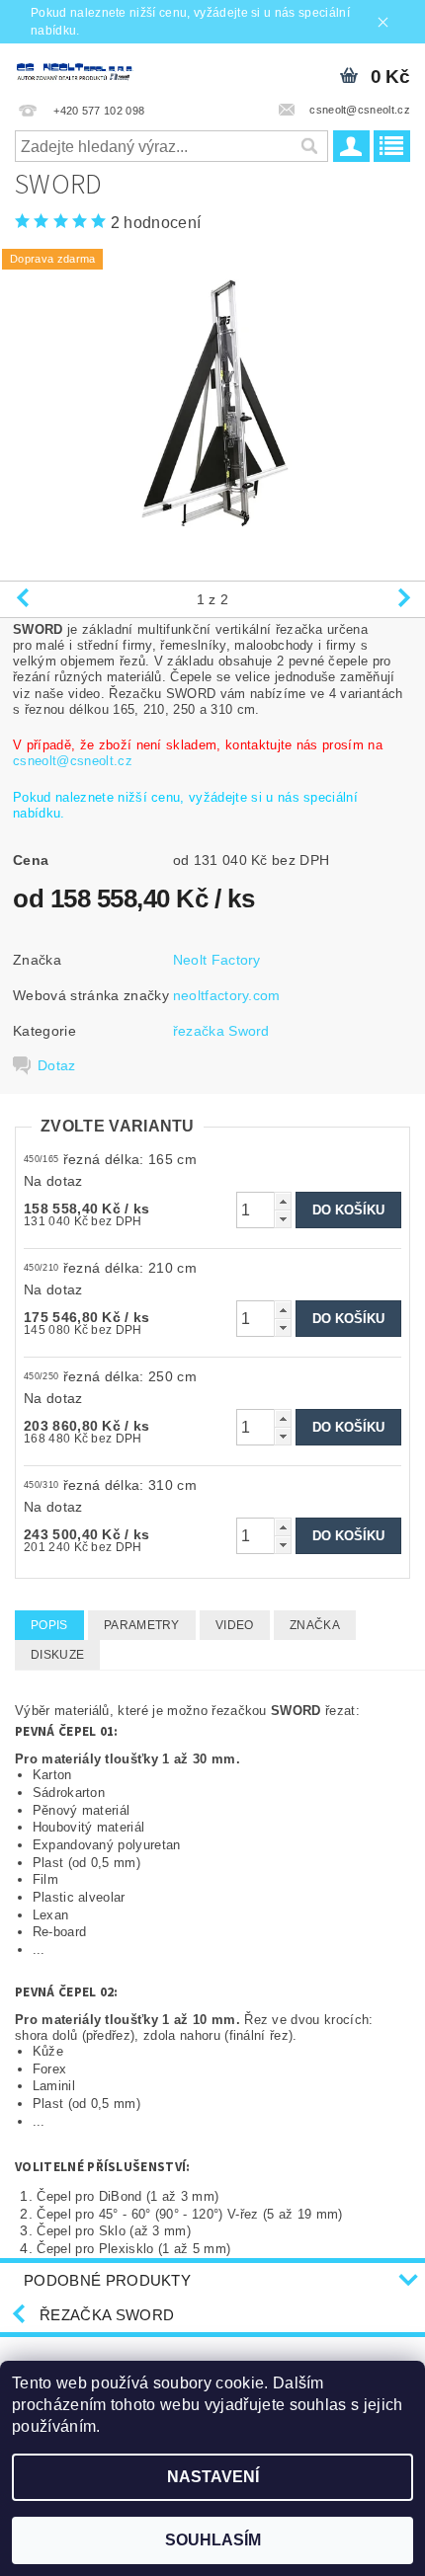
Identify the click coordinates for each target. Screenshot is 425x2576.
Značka (315, 1625)
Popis (49, 1625)
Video (235, 1625)
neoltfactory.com (227, 995)
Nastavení (213, 2477)
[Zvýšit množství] (283, 1201)
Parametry (142, 1625)
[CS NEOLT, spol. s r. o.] (106, 69)
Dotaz (57, 1065)
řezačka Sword (221, 1031)
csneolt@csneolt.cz (73, 761)
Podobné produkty (107, 2280)
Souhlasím (213, 2540)
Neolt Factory (217, 960)
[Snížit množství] (283, 1219)
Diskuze (57, 1655)
